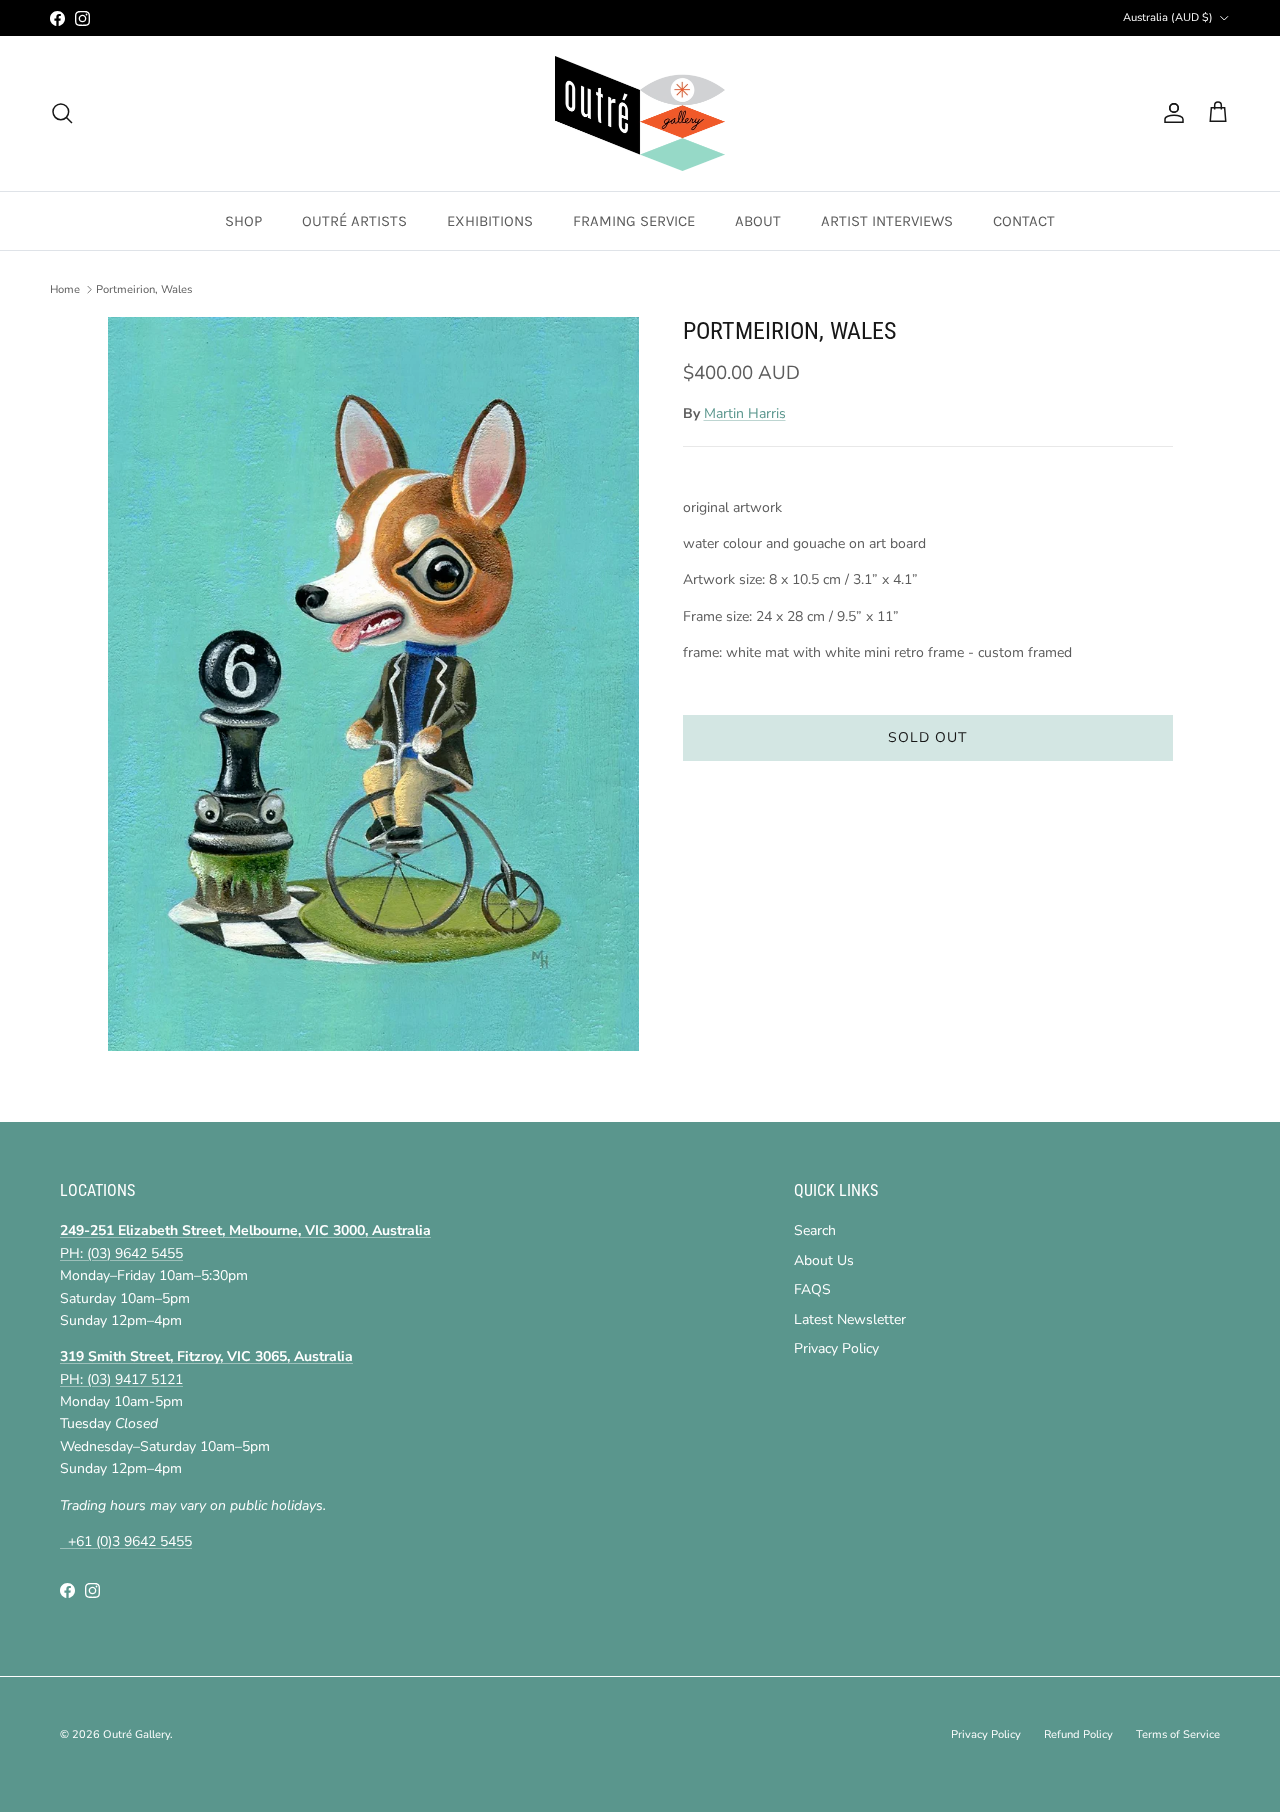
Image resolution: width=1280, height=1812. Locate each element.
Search (815, 1230)
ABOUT (758, 221)
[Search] (62, 113)
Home (65, 289)
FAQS (812, 1289)
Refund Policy (1078, 1734)
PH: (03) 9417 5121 (121, 1379)
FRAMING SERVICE (634, 221)
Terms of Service (1178, 1734)
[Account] (1170, 113)
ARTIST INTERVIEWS (887, 221)
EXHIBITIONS (490, 221)
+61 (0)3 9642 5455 (126, 1541)
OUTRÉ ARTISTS (354, 221)
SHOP (243, 221)
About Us (824, 1260)
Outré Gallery (136, 1734)
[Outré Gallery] (640, 113)
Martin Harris (745, 413)
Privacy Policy (836, 1348)
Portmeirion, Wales (144, 289)
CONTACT (1024, 221)
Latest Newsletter (850, 1319)
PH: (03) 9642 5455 (121, 1253)
